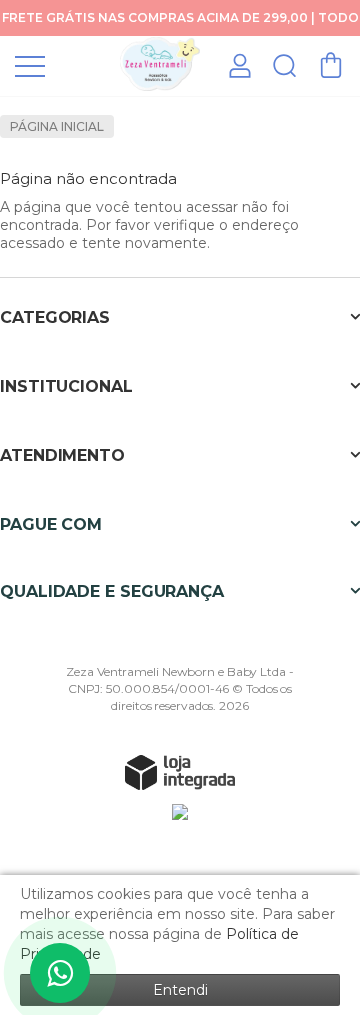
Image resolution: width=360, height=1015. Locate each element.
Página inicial (57, 126)
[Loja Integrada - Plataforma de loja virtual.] (180, 772)
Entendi (180, 990)
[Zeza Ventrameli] (160, 64)
